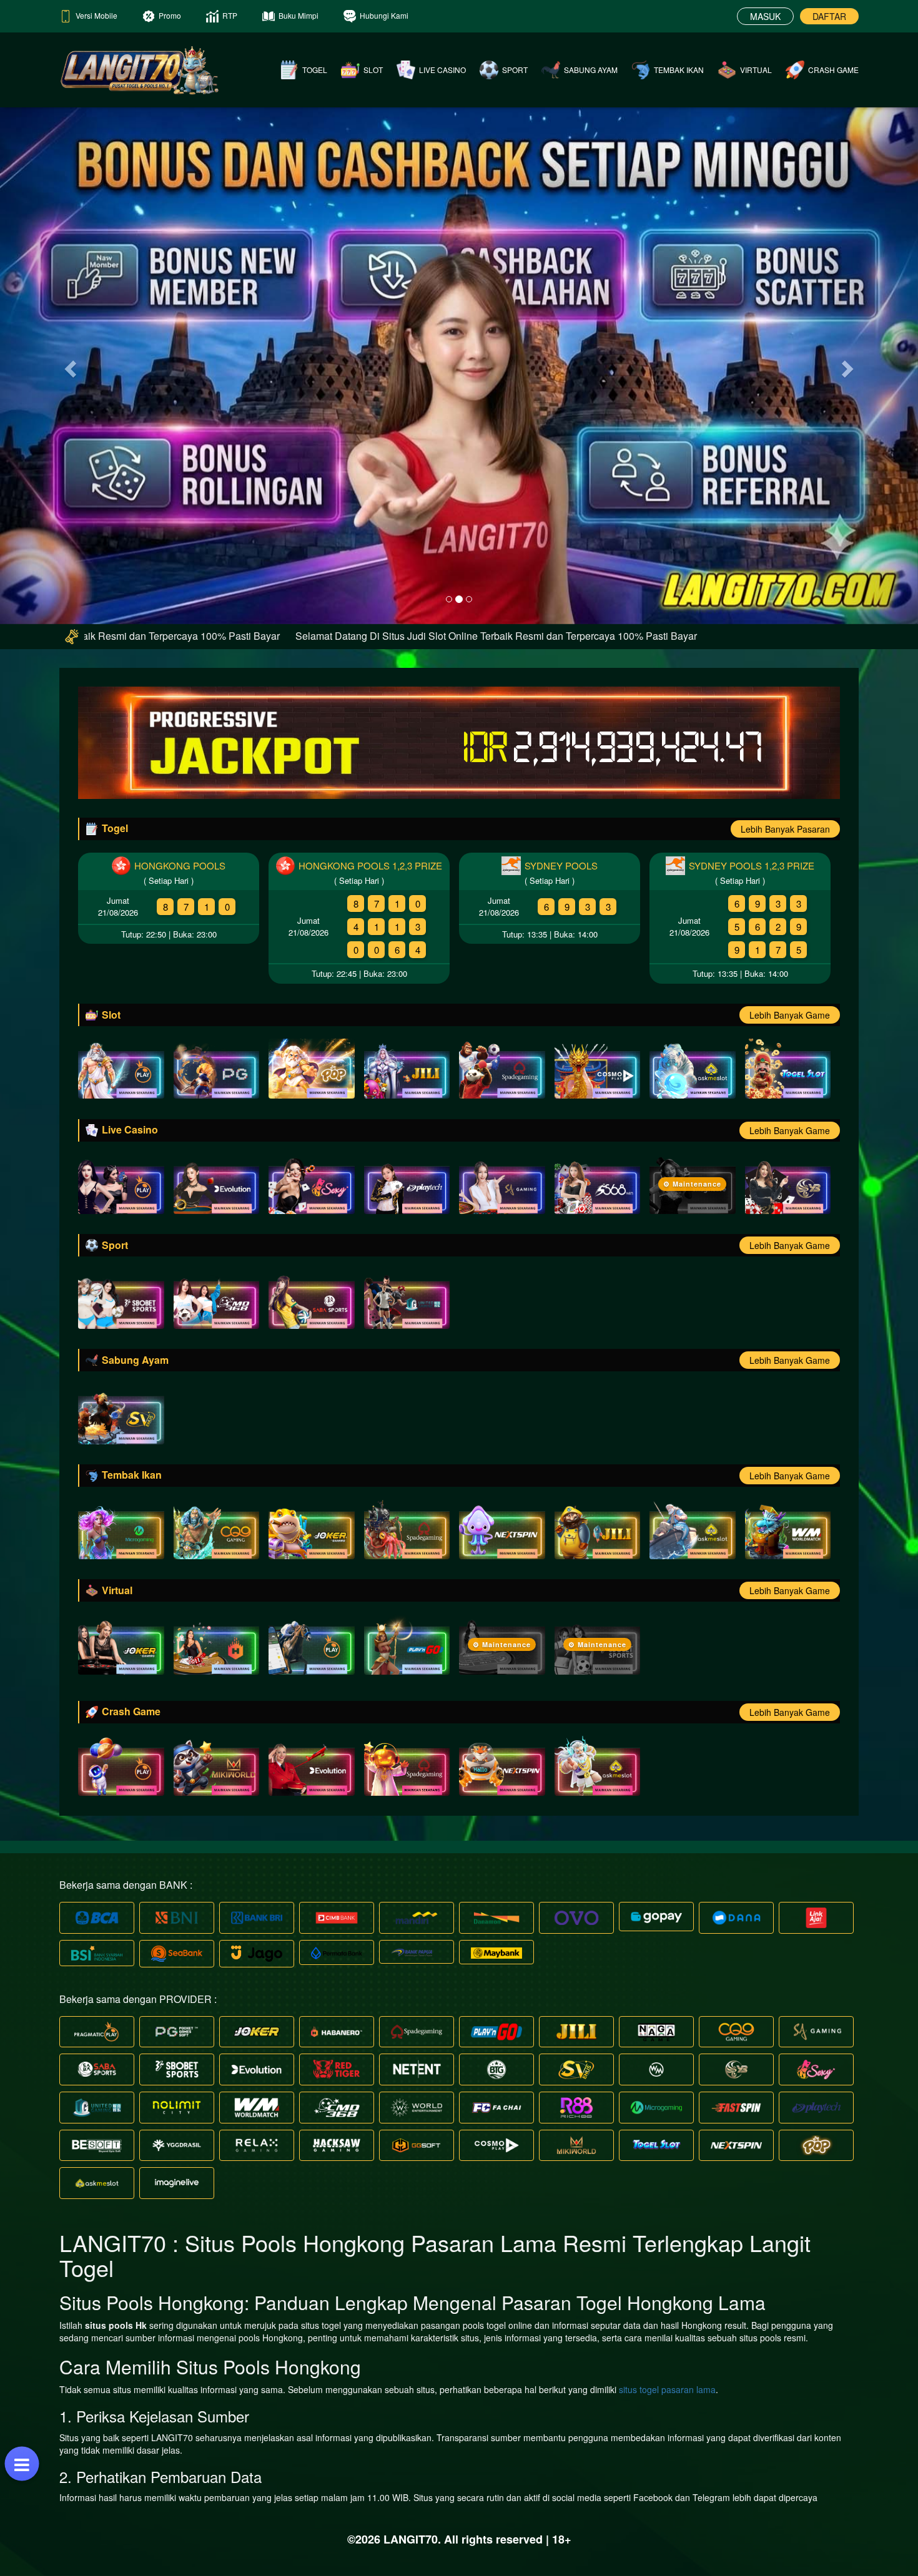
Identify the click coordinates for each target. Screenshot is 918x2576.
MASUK (765, 16)
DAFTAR (829, 16)
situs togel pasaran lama (667, 2389)
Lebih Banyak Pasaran (785, 829)
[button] (69, 365)
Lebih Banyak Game (790, 1015)
